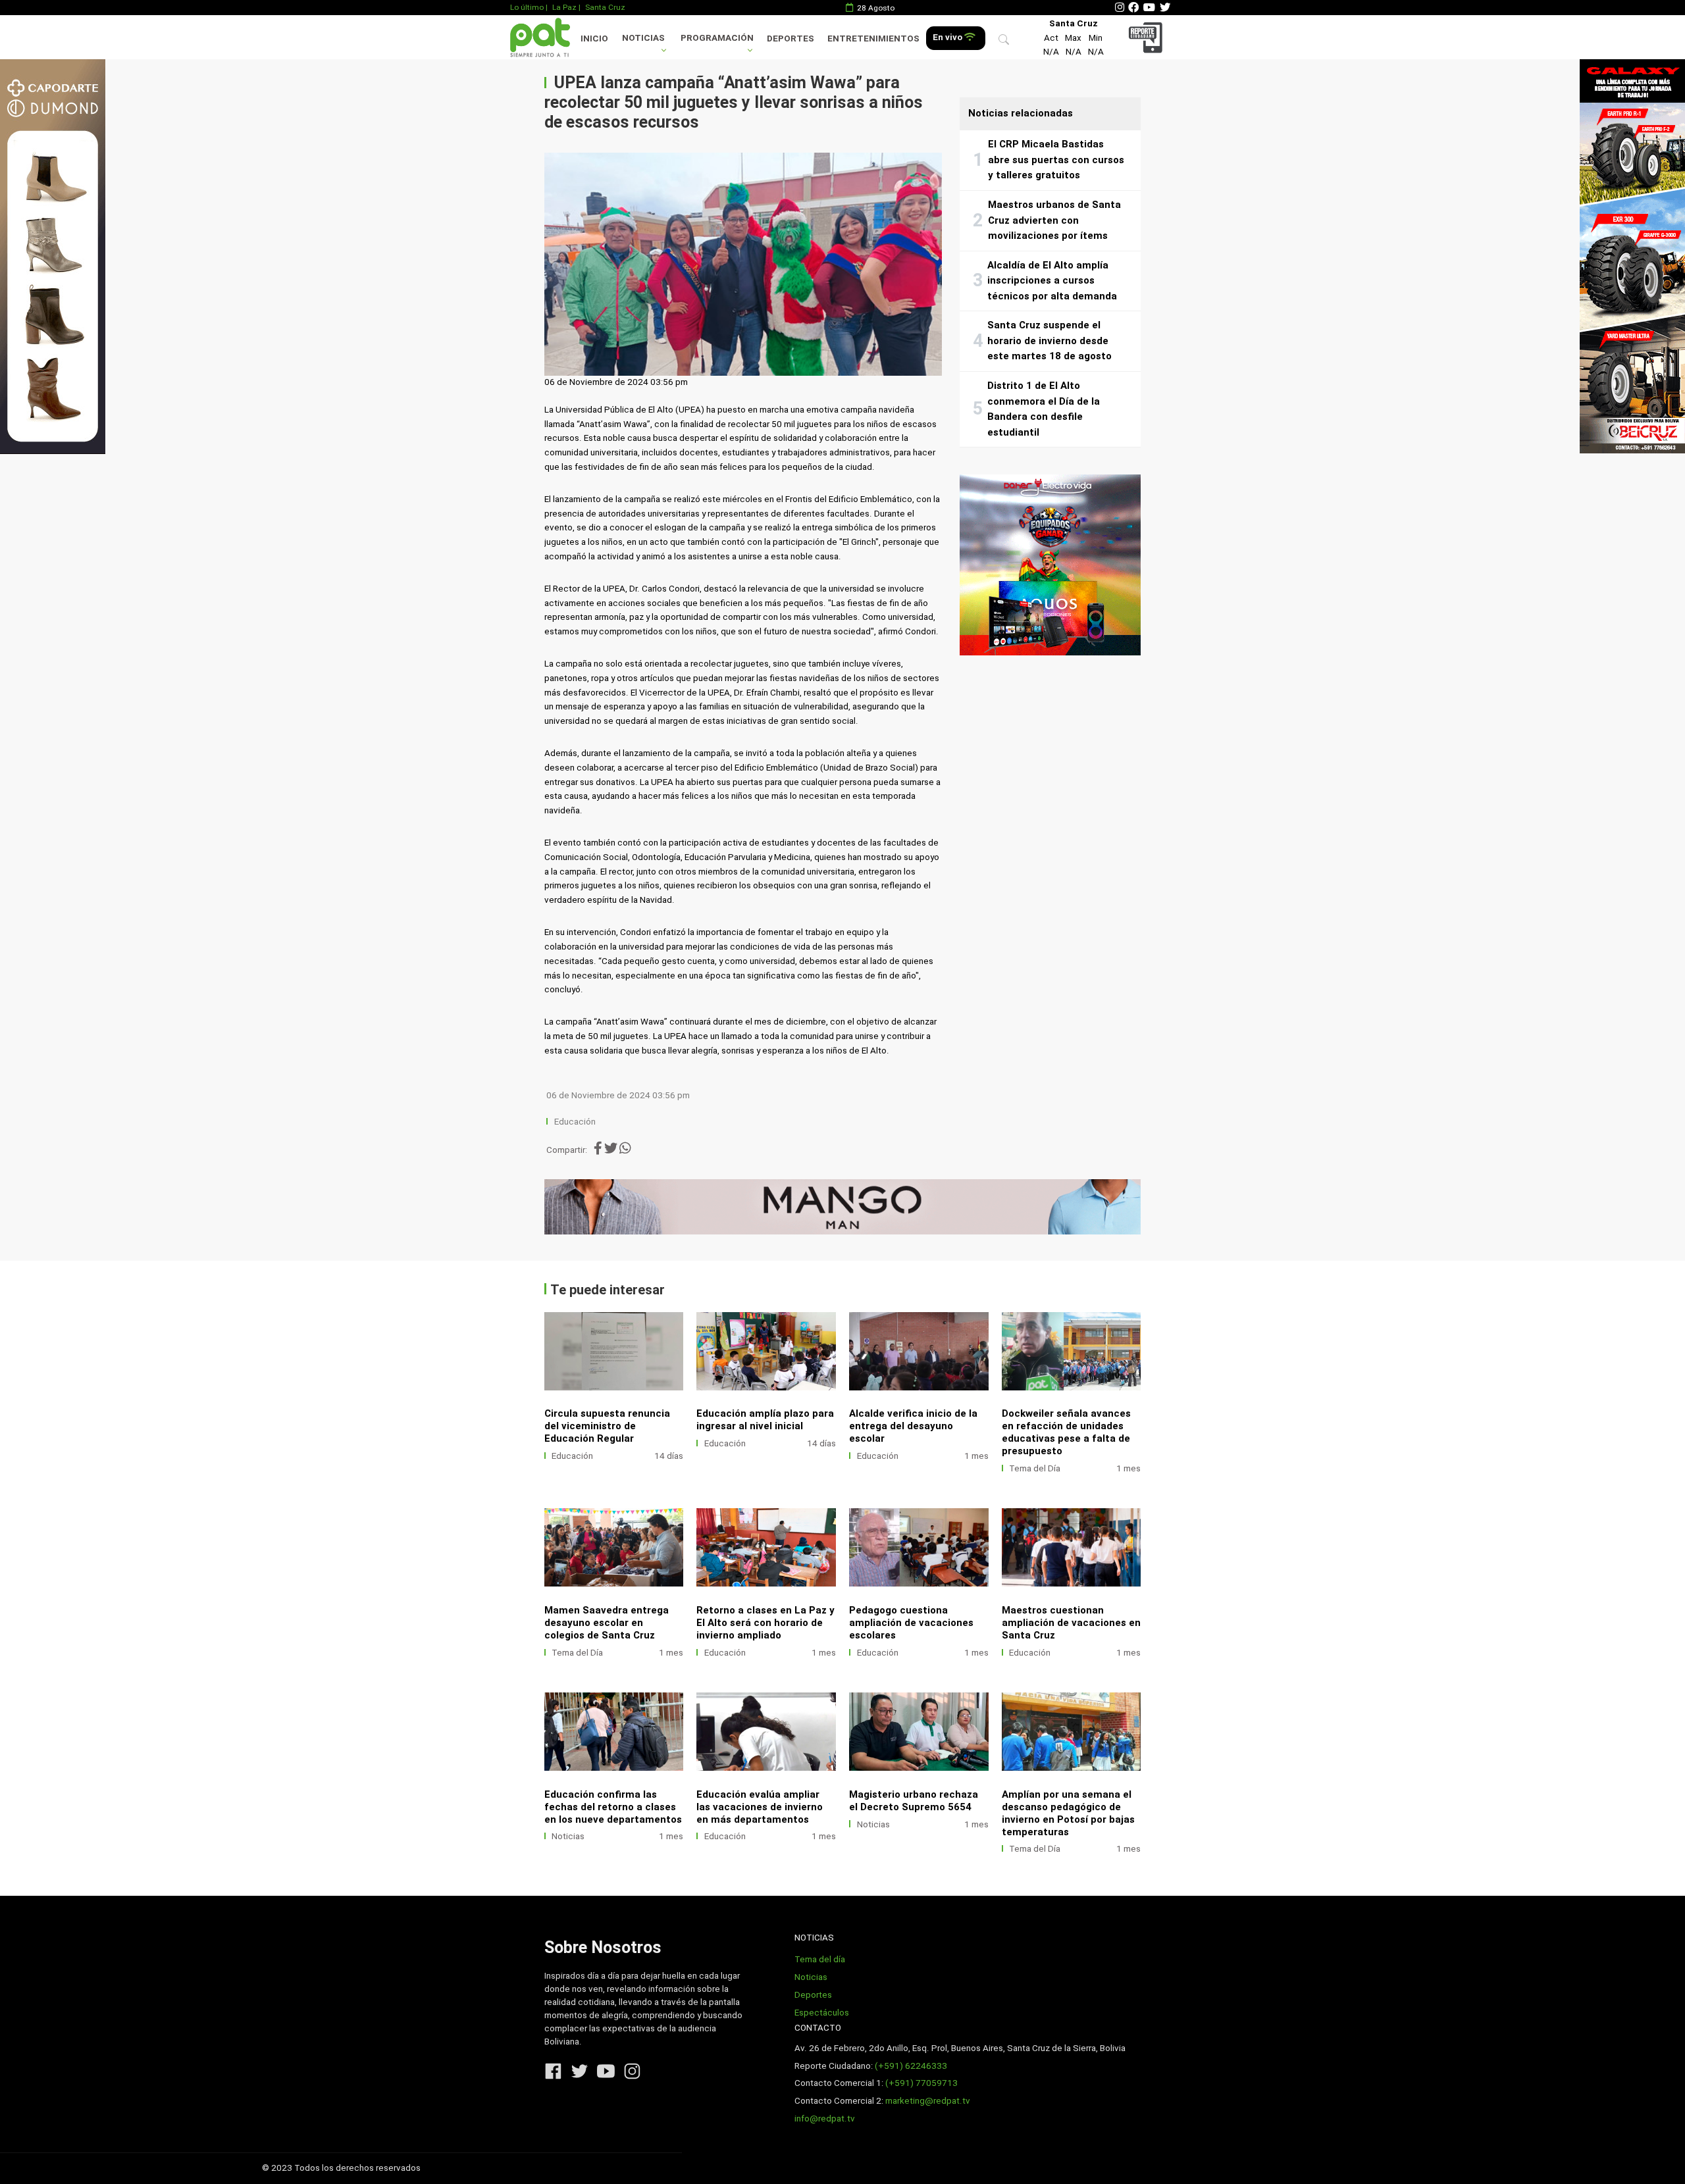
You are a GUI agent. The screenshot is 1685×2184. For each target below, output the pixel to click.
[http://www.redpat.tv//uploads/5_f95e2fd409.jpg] (614, 1351)
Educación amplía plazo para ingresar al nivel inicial (765, 1420)
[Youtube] (1149, 8)
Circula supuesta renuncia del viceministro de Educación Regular (607, 1426)
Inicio (594, 38)
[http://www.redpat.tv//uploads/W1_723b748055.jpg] (614, 1547)
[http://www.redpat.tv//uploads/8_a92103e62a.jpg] (919, 1351)
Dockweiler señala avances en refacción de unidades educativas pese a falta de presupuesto (1066, 1432)
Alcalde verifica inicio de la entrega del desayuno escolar (913, 1426)
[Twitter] (1165, 8)
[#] (53, 256)
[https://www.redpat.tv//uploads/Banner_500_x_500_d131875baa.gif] (1050, 565)
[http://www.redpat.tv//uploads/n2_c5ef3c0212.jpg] (919, 1547)
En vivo (948, 37)
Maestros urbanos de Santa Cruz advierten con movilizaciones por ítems (1054, 220)
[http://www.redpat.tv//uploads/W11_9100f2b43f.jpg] (1072, 1732)
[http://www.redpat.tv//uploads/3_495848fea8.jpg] (919, 1732)
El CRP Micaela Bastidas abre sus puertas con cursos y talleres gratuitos (1056, 160)
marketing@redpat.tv (928, 2101)
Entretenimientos (873, 38)
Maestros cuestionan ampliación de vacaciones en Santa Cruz (1071, 1623)
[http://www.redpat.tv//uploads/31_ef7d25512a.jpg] (614, 1732)
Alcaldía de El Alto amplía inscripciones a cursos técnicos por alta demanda (1052, 281)
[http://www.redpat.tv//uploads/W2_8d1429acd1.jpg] (1072, 1351)
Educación (575, 1122)
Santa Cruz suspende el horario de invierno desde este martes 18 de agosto (1050, 341)
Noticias (643, 38)
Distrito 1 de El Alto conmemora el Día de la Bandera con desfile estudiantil (1044, 409)
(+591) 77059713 (921, 2083)
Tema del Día (1035, 1468)
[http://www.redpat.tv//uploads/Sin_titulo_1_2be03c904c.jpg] (766, 1732)
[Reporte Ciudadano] (1148, 37)
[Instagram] (1120, 8)
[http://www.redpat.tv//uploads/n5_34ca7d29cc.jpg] (766, 1547)
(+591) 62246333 (911, 2066)
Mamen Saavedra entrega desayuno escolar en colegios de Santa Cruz (607, 1623)
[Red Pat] (540, 37)
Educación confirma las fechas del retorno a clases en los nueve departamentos (613, 1807)
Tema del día (820, 1959)
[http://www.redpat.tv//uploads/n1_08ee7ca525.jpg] (766, 1351)
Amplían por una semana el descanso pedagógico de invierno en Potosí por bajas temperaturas (1068, 1813)
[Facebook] (1133, 8)
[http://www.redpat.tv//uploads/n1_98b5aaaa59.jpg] (1072, 1547)
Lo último (527, 7)
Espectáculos (822, 2013)
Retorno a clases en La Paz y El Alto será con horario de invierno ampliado (765, 1623)
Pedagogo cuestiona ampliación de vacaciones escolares (911, 1623)
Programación (717, 38)
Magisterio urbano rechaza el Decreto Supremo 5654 (914, 1801)
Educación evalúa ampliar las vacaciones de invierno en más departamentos (760, 1807)
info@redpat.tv (825, 2119)
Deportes (791, 38)
